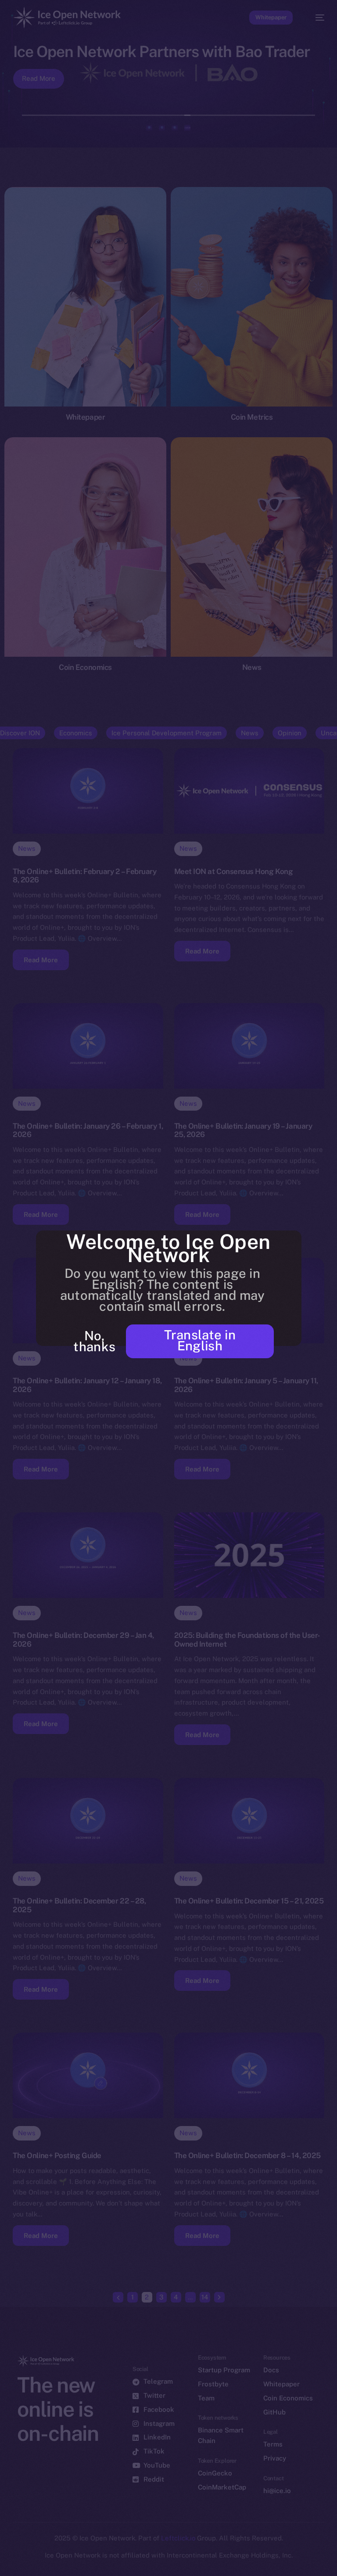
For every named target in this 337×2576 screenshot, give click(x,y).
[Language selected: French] (160, 2563)
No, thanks (94, 1341)
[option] (4, 2558)
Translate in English (200, 1340)
